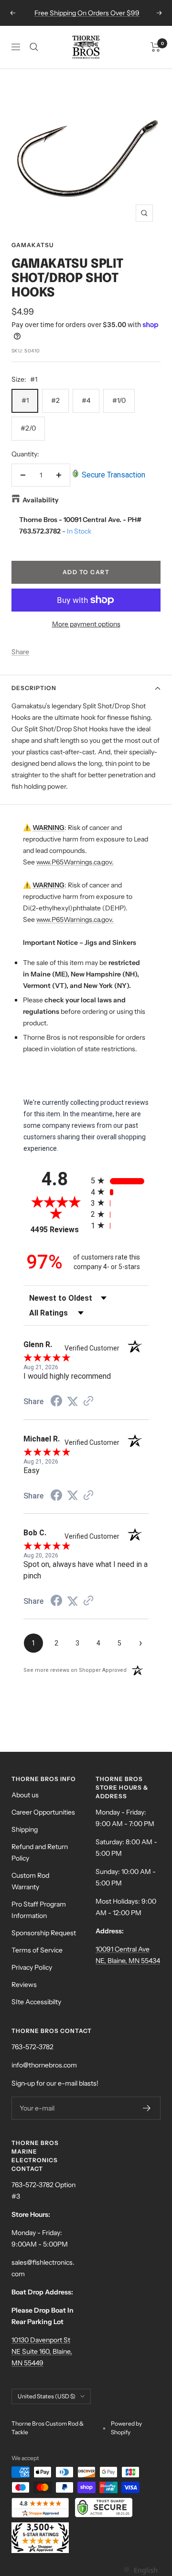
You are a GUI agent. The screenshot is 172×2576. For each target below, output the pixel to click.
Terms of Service (37, 1950)
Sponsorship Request (44, 1933)
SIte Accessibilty (36, 2002)
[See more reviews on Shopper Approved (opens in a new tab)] (88, 1402)
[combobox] (140, 2570)
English (145, 2570)
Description (34, 688)
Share (20, 652)
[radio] (120, 1181)
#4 (86, 400)
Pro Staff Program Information (39, 1910)
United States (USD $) (47, 2396)
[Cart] (156, 47)
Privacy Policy (32, 1967)
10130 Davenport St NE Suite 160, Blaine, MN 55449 (42, 2351)
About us (25, 1795)
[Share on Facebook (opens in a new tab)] (56, 1402)
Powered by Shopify (126, 2428)
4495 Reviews (58, 1230)
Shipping (25, 1829)
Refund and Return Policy (40, 1852)
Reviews (24, 1985)
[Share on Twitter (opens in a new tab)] (73, 1402)
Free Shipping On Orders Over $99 (87, 13)
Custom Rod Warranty (30, 1881)
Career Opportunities (43, 1812)
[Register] (147, 2108)
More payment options (86, 624)
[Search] (34, 47)
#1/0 (119, 400)
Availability (41, 500)
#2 (55, 400)
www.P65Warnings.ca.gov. (75, 862)
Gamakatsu (32, 245)
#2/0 (28, 428)
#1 (25, 400)
